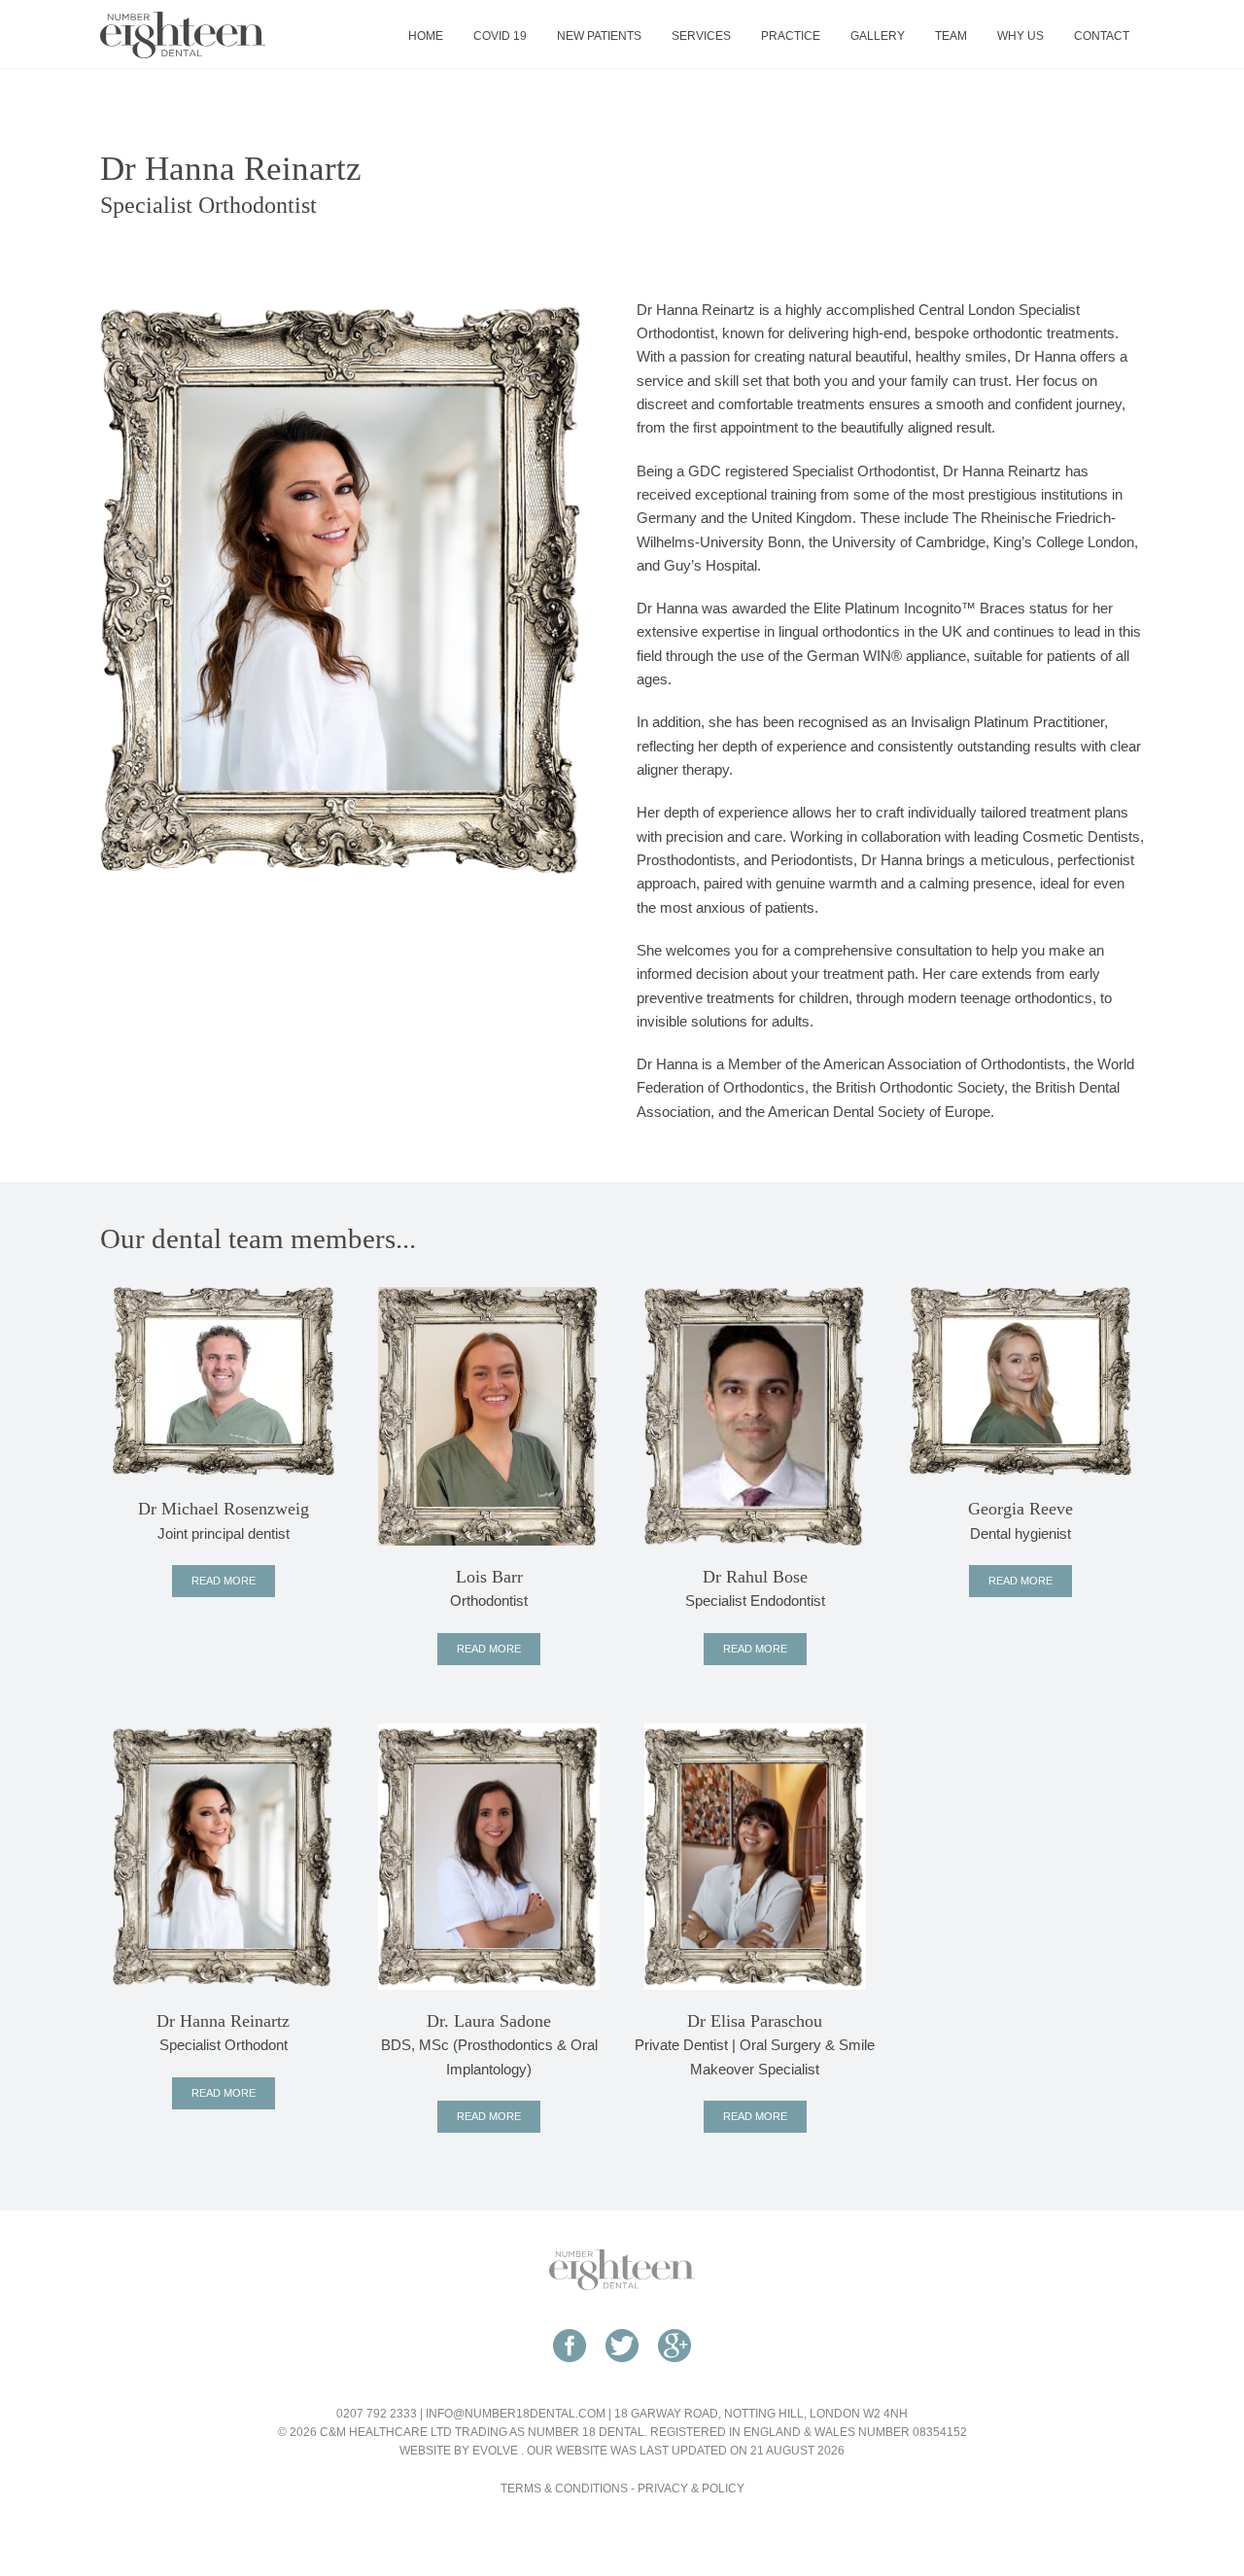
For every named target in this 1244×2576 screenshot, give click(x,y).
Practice (791, 36)
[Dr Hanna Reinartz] (224, 1855)
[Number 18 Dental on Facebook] (570, 2372)
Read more (224, 1581)
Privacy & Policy (691, 2489)
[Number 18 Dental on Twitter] (622, 2372)
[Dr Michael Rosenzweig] (224, 1381)
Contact (1102, 36)
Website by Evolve (459, 2451)
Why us (1020, 36)
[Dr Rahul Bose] (755, 1415)
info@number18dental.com (516, 2414)
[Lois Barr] (489, 1415)
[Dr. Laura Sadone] (489, 1855)
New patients (599, 36)
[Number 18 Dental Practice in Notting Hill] (183, 34)
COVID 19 (500, 36)
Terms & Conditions (564, 2489)
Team (951, 36)
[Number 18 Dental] (622, 2269)
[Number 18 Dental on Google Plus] (674, 2372)
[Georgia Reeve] (1020, 1381)
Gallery (878, 36)
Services (701, 36)
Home (426, 36)
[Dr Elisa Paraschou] (755, 1855)
